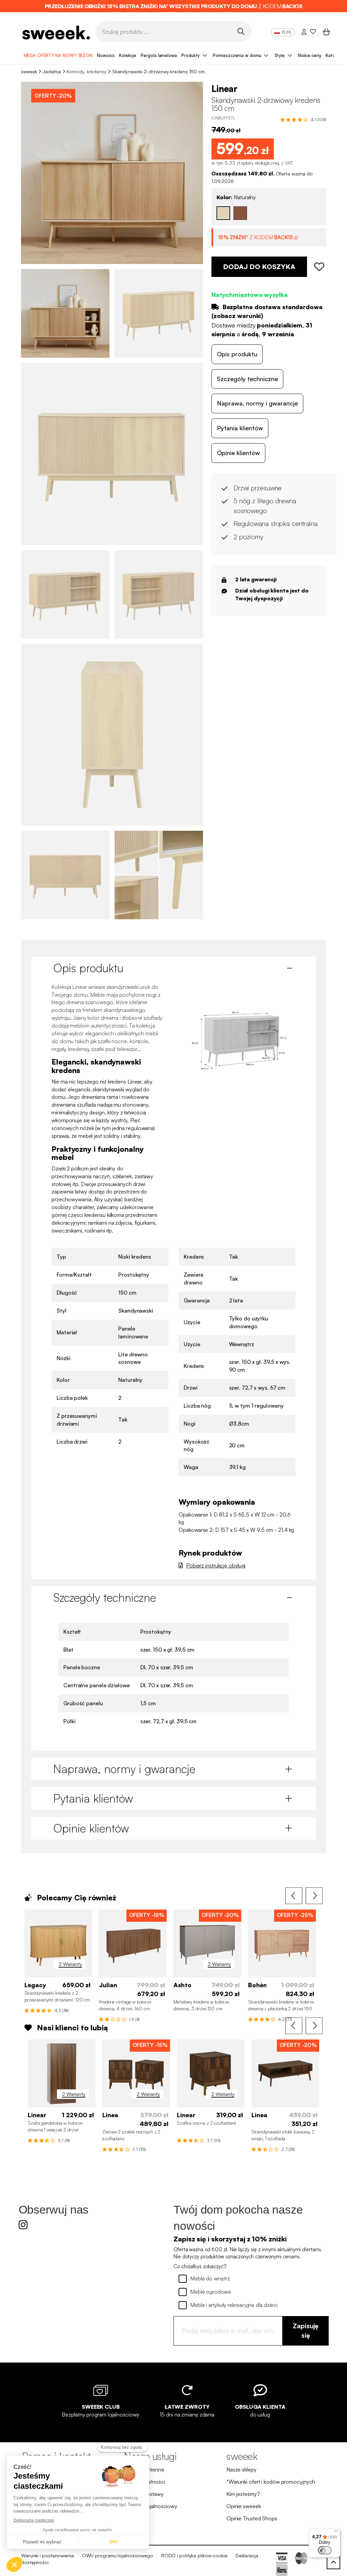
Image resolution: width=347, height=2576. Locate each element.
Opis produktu (237, 354)
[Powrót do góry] (333, 2562)
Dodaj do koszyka (259, 267)
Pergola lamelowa (159, 55)
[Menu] (336, 2533)
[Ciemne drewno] (240, 213)
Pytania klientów (240, 428)
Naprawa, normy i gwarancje (257, 403)
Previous (294, 1896)
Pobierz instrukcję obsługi (216, 1565)
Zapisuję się (306, 2331)
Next (314, 1896)
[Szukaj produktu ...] (241, 31)
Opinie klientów (238, 453)
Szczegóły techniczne (247, 379)
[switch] (325, 2550)
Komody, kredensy (86, 71)
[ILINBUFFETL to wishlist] (317, 267)
